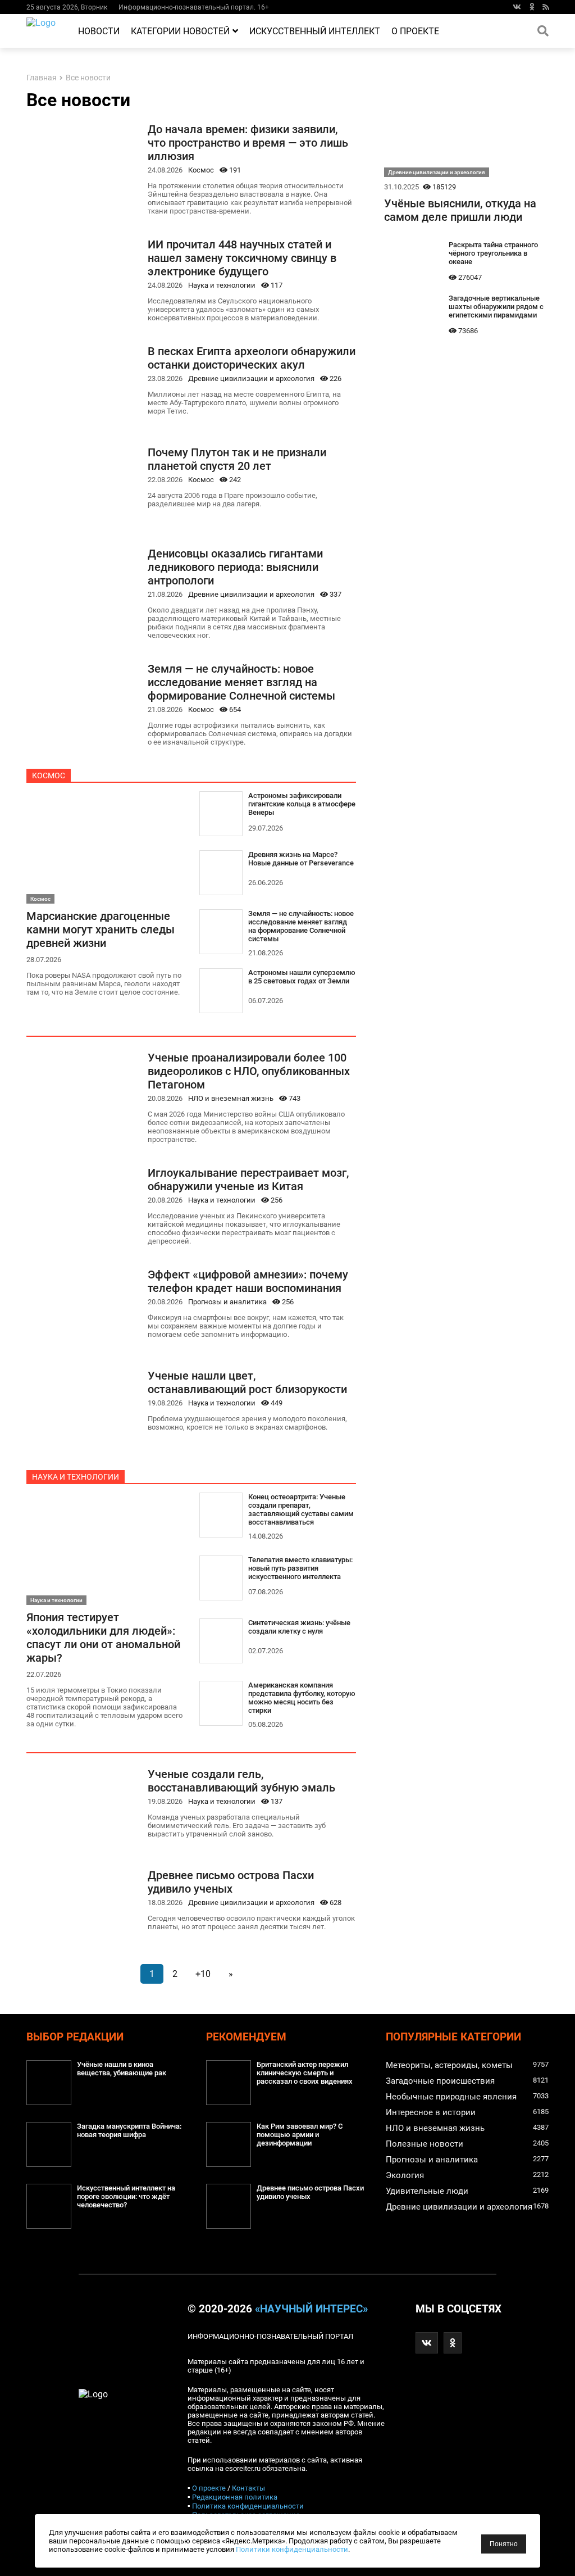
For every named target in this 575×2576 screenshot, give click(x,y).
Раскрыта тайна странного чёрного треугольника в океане (493, 253)
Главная (42, 78)
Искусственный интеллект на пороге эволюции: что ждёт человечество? (126, 2196)
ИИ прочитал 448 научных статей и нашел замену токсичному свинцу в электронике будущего (242, 258)
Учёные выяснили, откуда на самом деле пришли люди (460, 210)
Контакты (248, 2488)
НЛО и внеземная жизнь (231, 1098)
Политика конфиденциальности (248, 2506)
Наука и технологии (222, 285)
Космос (201, 170)
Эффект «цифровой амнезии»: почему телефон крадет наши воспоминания (248, 1281)
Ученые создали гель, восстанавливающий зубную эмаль (241, 1781)
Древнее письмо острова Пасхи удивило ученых (231, 1882)
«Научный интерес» (311, 2309)
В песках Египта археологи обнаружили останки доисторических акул (252, 358)
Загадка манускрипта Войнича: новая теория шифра (129, 2130)
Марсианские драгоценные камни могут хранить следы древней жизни (101, 929)
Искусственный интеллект (315, 31)
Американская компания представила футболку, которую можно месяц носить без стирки (302, 1698)
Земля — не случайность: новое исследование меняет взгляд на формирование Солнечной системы (241, 682)
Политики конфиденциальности (292, 2549)
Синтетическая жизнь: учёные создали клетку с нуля (299, 1627)
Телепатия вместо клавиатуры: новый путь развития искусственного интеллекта (300, 1568)
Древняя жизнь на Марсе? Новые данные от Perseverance (301, 859)
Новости (99, 31)
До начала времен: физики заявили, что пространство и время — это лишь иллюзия (248, 143)
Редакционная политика (235, 2497)
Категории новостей (180, 31)
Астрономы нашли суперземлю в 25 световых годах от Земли (302, 977)
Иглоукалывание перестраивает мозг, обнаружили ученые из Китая (248, 1180)
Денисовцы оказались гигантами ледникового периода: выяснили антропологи (235, 567)
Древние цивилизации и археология (251, 378)
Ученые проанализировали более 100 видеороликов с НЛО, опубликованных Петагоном (249, 1071)
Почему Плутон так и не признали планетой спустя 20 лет (237, 459)
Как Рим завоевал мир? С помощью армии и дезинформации (300, 2135)
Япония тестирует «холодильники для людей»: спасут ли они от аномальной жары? (103, 1638)
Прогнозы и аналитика (227, 1302)
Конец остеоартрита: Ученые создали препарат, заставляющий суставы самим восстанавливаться (301, 1509)
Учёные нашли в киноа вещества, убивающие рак (122, 2069)
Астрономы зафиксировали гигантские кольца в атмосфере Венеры (302, 804)
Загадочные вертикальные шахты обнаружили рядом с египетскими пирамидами (496, 307)
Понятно (504, 2544)
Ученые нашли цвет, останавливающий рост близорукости (247, 1382)
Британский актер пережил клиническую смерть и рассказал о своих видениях (305, 2073)
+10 (203, 1974)
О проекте (415, 31)
